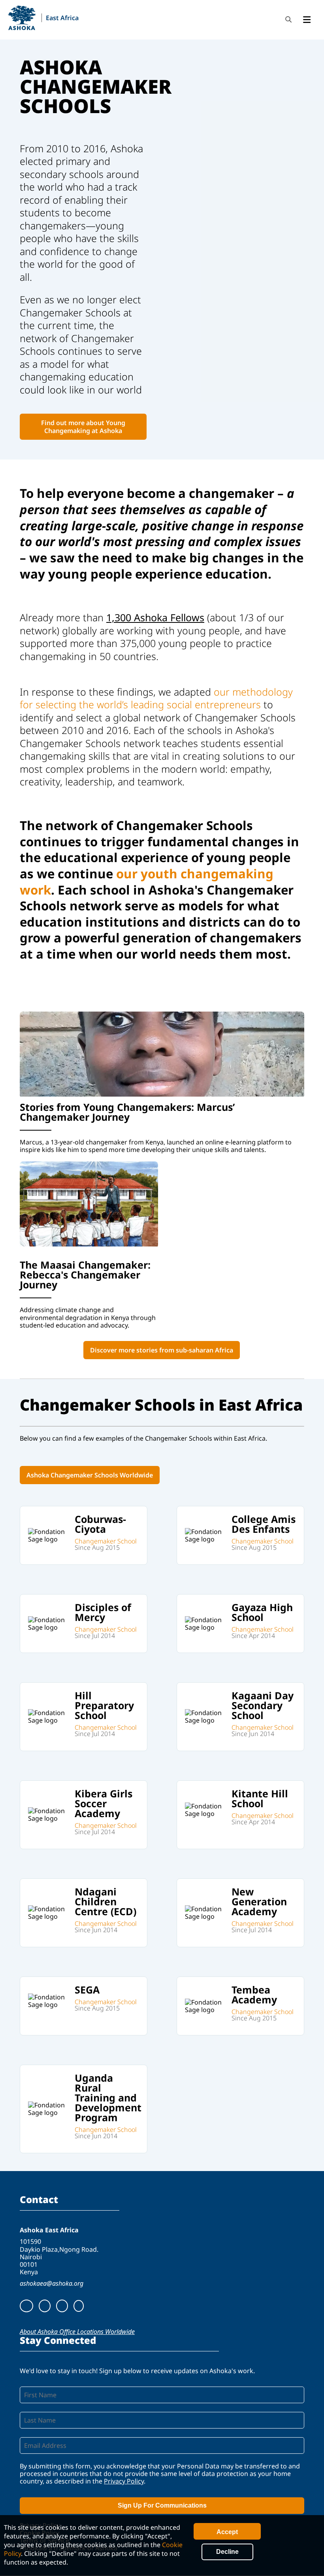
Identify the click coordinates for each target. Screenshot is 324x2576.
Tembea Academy (254, 1994)
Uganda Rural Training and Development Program (108, 2097)
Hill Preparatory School (104, 1705)
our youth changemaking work (147, 882)
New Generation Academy (259, 1901)
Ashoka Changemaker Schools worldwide (90, 1475)
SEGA (87, 1990)
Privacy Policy (124, 2481)
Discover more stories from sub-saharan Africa (162, 1350)
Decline (227, 2552)
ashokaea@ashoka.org (52, 2283)
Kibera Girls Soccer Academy (104, 1803)
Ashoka (22, 18)
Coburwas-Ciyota (100, 1524)
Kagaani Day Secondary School (263, 1705)
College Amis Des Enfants (264, 1524)
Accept (227, 2532)
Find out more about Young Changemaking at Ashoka (83, 427)
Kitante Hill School (260, 1798)
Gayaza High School (262, 1612)
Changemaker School (106, 1544)
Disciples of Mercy (103, 1612)
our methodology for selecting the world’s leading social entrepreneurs (156, 698)
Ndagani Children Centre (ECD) (105, 1901)
